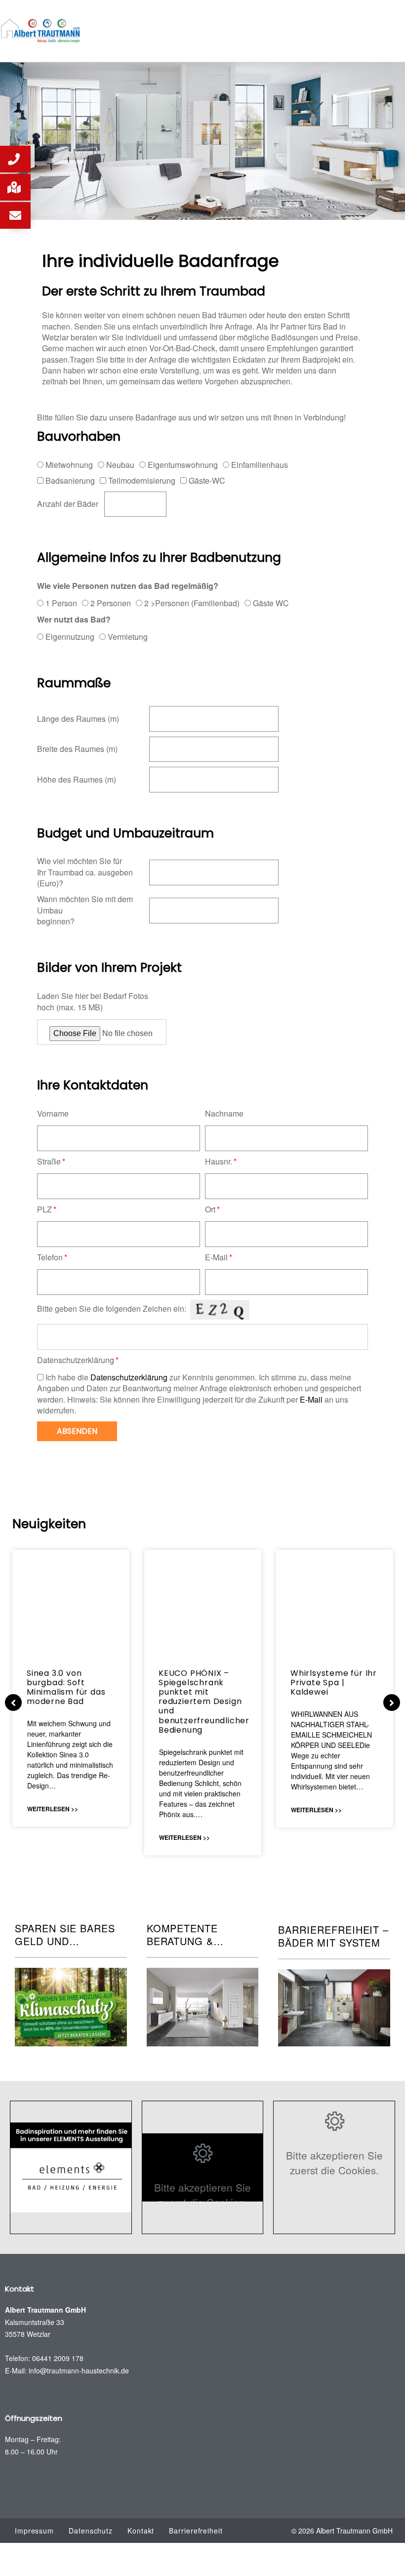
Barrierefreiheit (196, 2531)
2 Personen (111, 603)
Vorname (53, 1114)
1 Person (61, 603)
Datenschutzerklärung (76, 1360)
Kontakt (141, 2531)
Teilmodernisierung (142, 480)
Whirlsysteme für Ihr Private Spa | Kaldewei (334, 1683)
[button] (15, 159)
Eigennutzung (70, 637)
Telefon (50, 1257)
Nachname (224, 1114)
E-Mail (216, 1257)
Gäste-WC (207, 480)
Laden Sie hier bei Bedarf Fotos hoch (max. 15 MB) (93, 1001)
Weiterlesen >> (53, 1809)
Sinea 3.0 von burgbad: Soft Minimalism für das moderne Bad (66, 1687)
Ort (210, 1209)
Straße (49, 1162)
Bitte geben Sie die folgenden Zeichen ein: (112, 1309)
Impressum (34, 2531)
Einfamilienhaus (260, 465)
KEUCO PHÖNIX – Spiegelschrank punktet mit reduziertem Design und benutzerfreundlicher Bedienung (204, 1702)
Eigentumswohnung (183, 465)
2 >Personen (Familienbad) (192, 603)
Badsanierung (70, 480)
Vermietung (128, 637)
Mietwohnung (69, 465)
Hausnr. (219, 1162)
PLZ (44, 1209)
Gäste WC (271, 603)
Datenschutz (91, 2531)
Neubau (120, 465)
